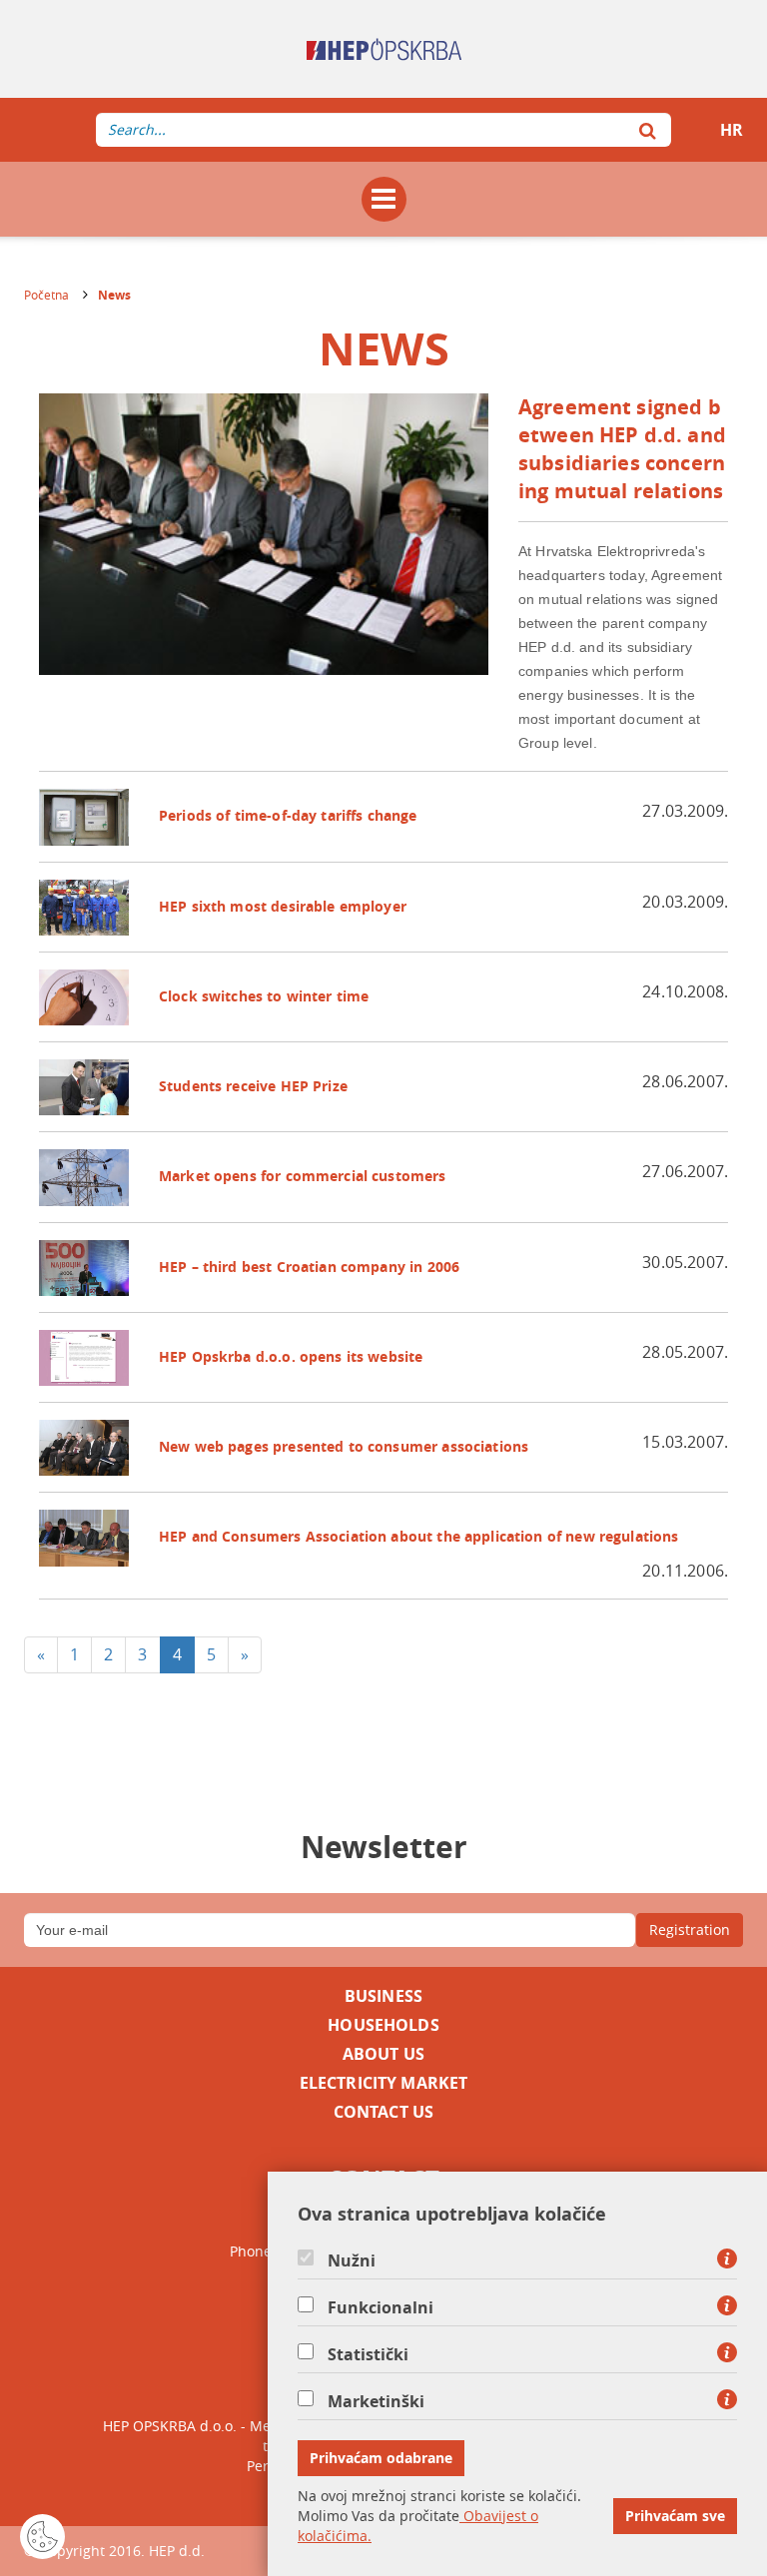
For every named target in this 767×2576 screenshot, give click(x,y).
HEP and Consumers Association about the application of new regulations (419, 1536)
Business (383, 1996)
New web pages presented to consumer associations (344, 1446)
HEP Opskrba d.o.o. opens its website (291, 1356)
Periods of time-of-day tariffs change (288, 815)
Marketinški (376, 2401)
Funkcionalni (381, 2307)
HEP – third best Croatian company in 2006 (309, 1267)
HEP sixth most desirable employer (283, 906)
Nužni (352, 2260)
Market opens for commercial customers (303, 1176)
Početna (46, 295)
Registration (690, 1930)
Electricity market (384, 2083)
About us (383, 2054)
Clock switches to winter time (264, 996)
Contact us (384, 2112)
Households (383, 2025)
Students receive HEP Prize (253, 1086)
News (114, 295)
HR (732, 130)
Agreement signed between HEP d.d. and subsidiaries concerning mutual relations (622, 449)
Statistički (368, 2354)
